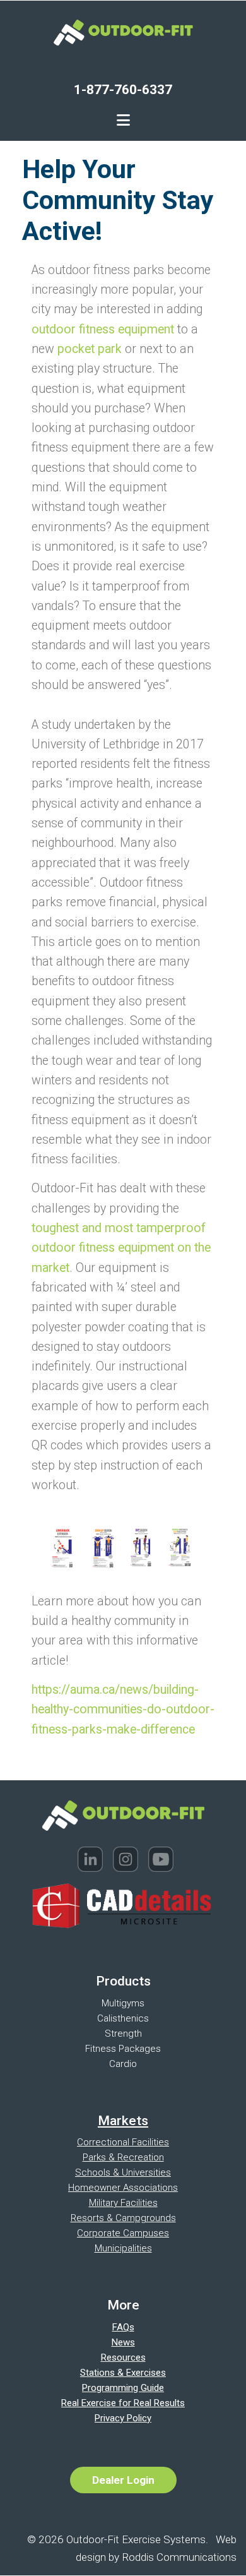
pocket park (90, 349)
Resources (123, 2357)
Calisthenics (123, 2018)
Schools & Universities (123, 2172)
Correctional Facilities (123, 2142)
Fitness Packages (123, 2049)
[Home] (123, 31)
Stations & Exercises (123, 2373)
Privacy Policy (123, 2418)
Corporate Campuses (123, 2233)
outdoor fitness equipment (103, 329)
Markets (123, 2121)
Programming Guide (123, 2388)
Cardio (123, 2064)
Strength (123, 2034)
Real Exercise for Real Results (123, 2403)
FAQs (123, 2327)
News (123, 2342)
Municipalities (123, 2248)
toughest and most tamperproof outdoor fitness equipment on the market (121, 1248)
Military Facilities (123, 2203)
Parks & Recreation (123, 2157)
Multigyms (123, 2003)
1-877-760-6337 (123, 90)
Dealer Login (123, 2480)
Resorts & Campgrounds (123, 2218)
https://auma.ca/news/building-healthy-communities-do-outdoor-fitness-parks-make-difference (123, 1710)
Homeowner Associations (123, 2188)
